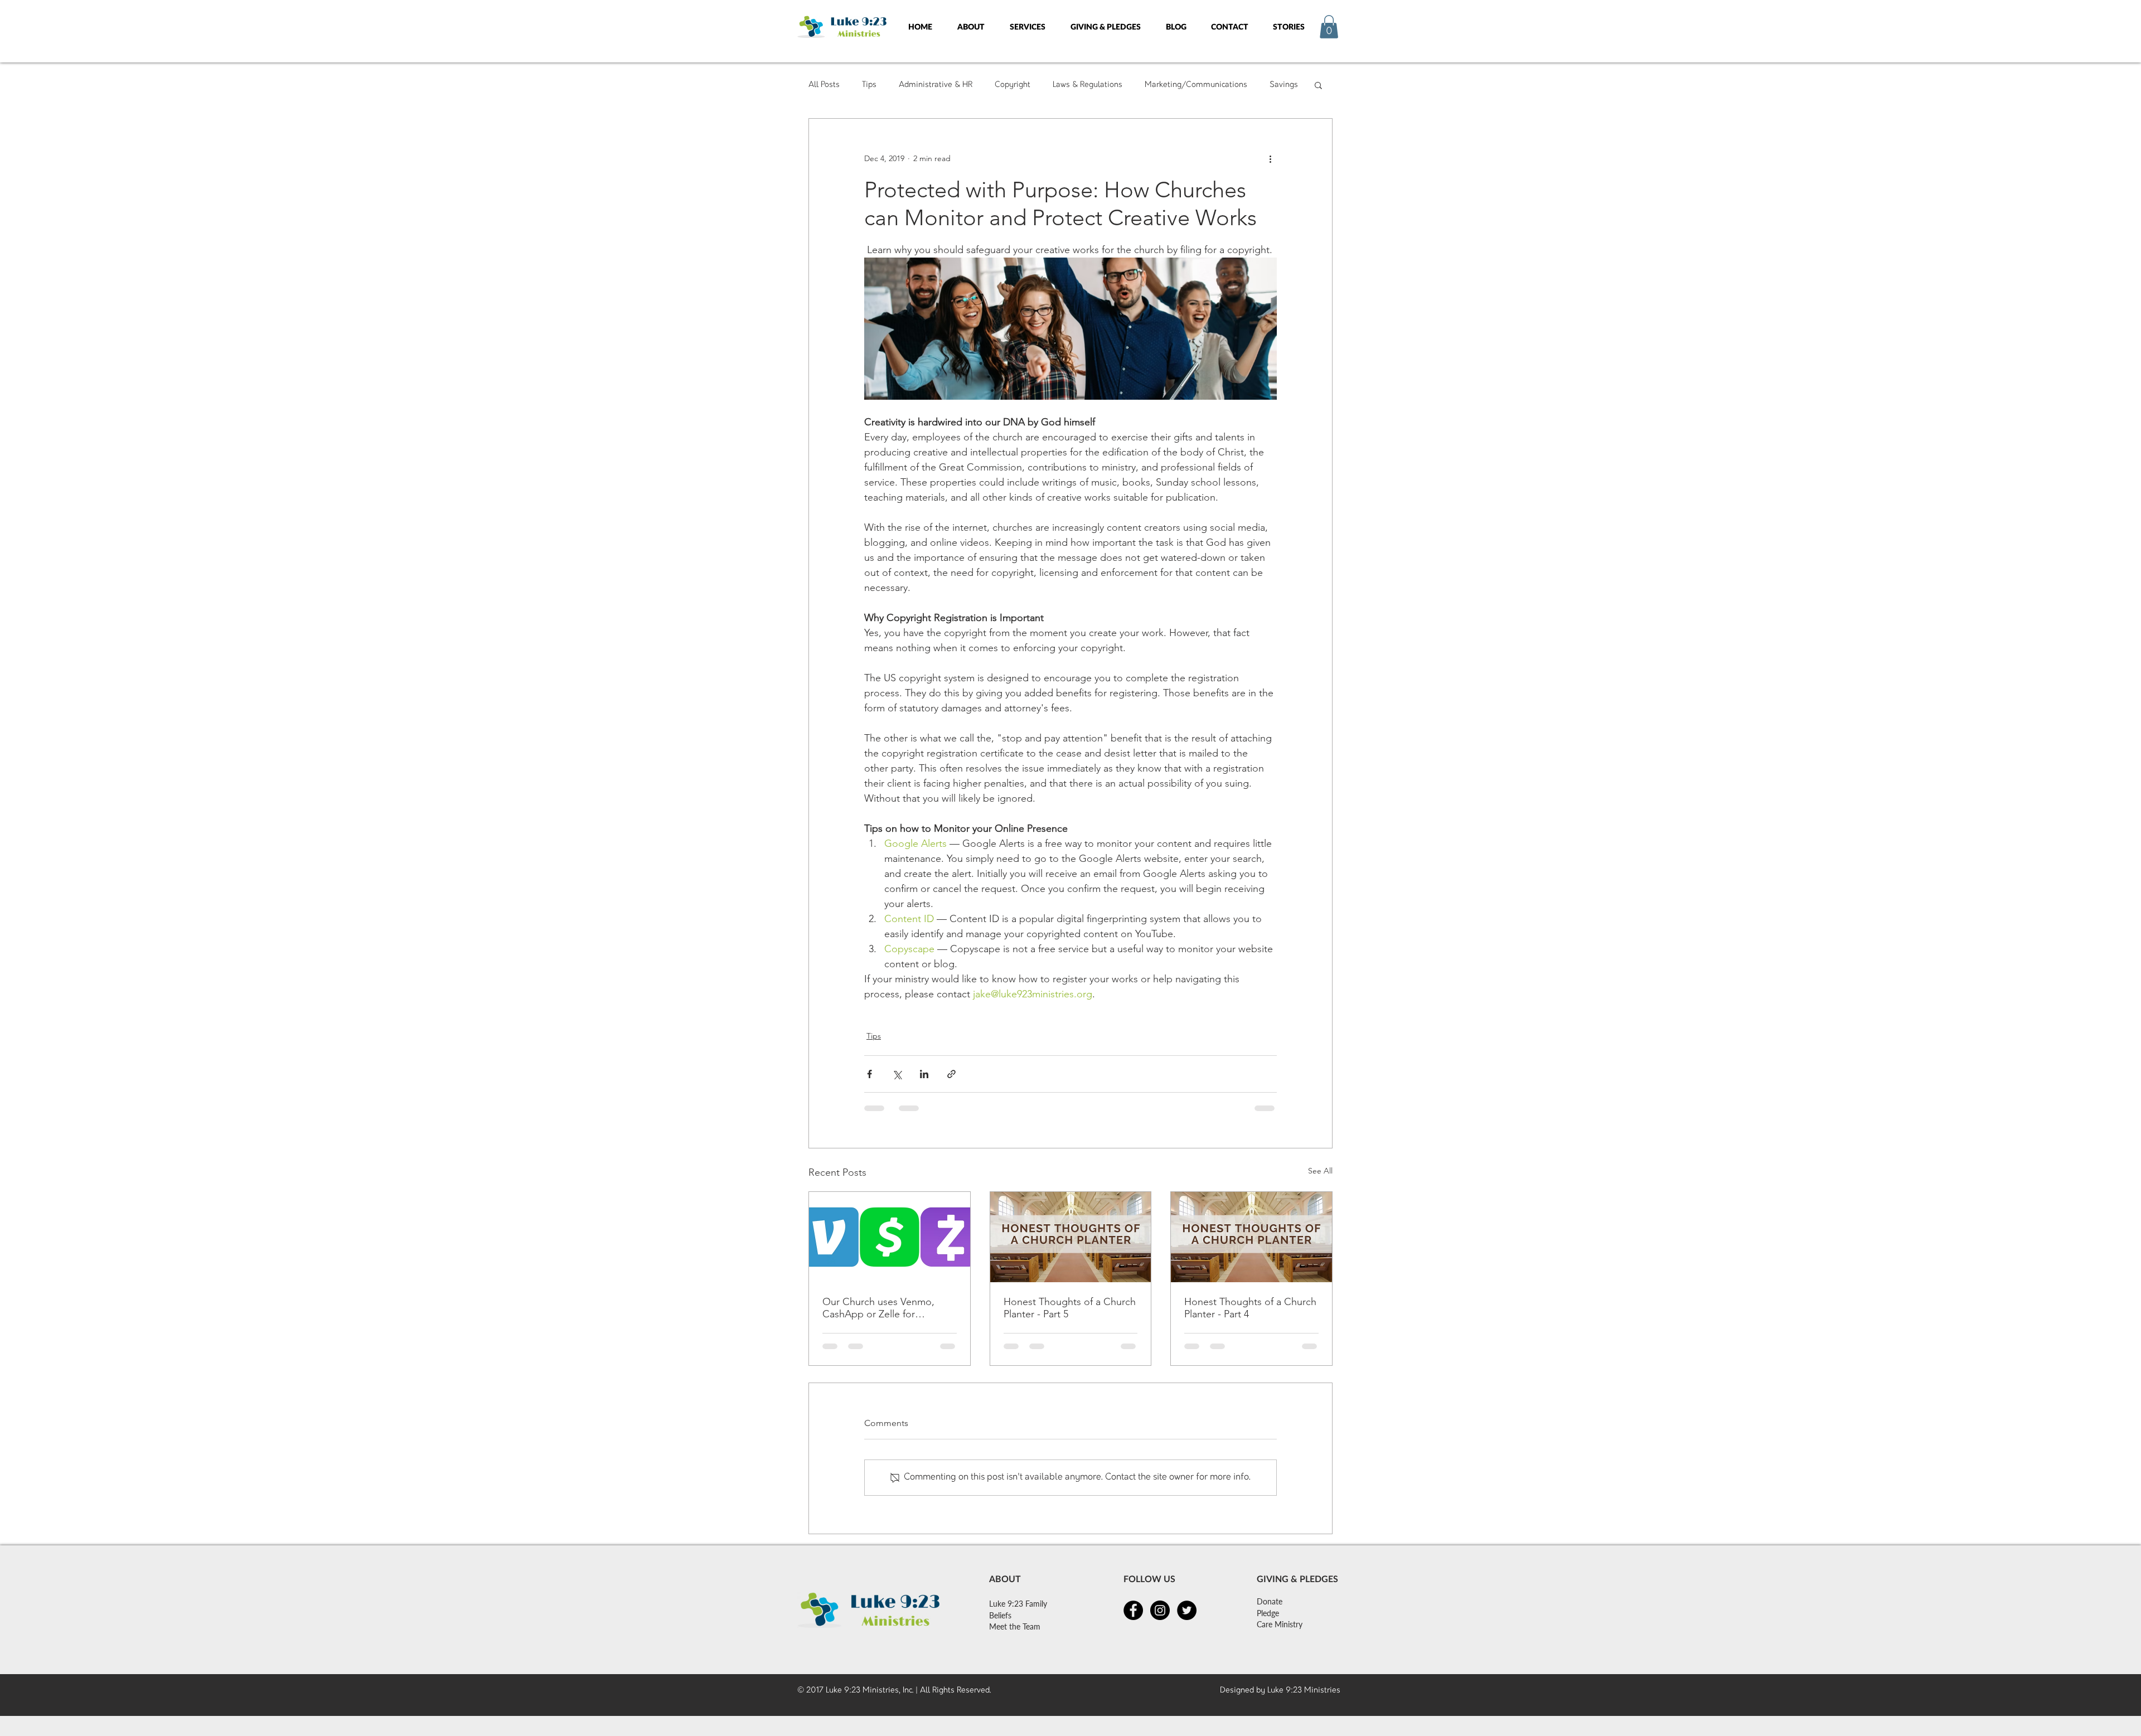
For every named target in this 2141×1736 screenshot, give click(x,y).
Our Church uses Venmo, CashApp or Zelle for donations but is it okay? (878, 1308)
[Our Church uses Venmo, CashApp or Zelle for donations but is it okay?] (890, 1237)
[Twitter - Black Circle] (1187, 1615)
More (1279, 84)
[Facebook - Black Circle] (1133, 1615)
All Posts (824, 84)
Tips (869, 84)
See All (1320, 1171)
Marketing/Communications (1196, 84)
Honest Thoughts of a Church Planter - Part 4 (1250, 1308)
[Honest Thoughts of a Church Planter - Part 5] (1071, 1237)
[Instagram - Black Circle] (1160, 1615)
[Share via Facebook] (870, 1074)
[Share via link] (951, 1074)
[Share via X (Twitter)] (897, 1074)
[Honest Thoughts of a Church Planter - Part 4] (1251, 1237)
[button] (971, 26)
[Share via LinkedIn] (924, 1074)
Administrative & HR (936, 84)
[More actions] (1270, 159)
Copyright (1013, 84)
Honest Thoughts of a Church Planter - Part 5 (1070, 1308)
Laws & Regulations (1088, 84)
